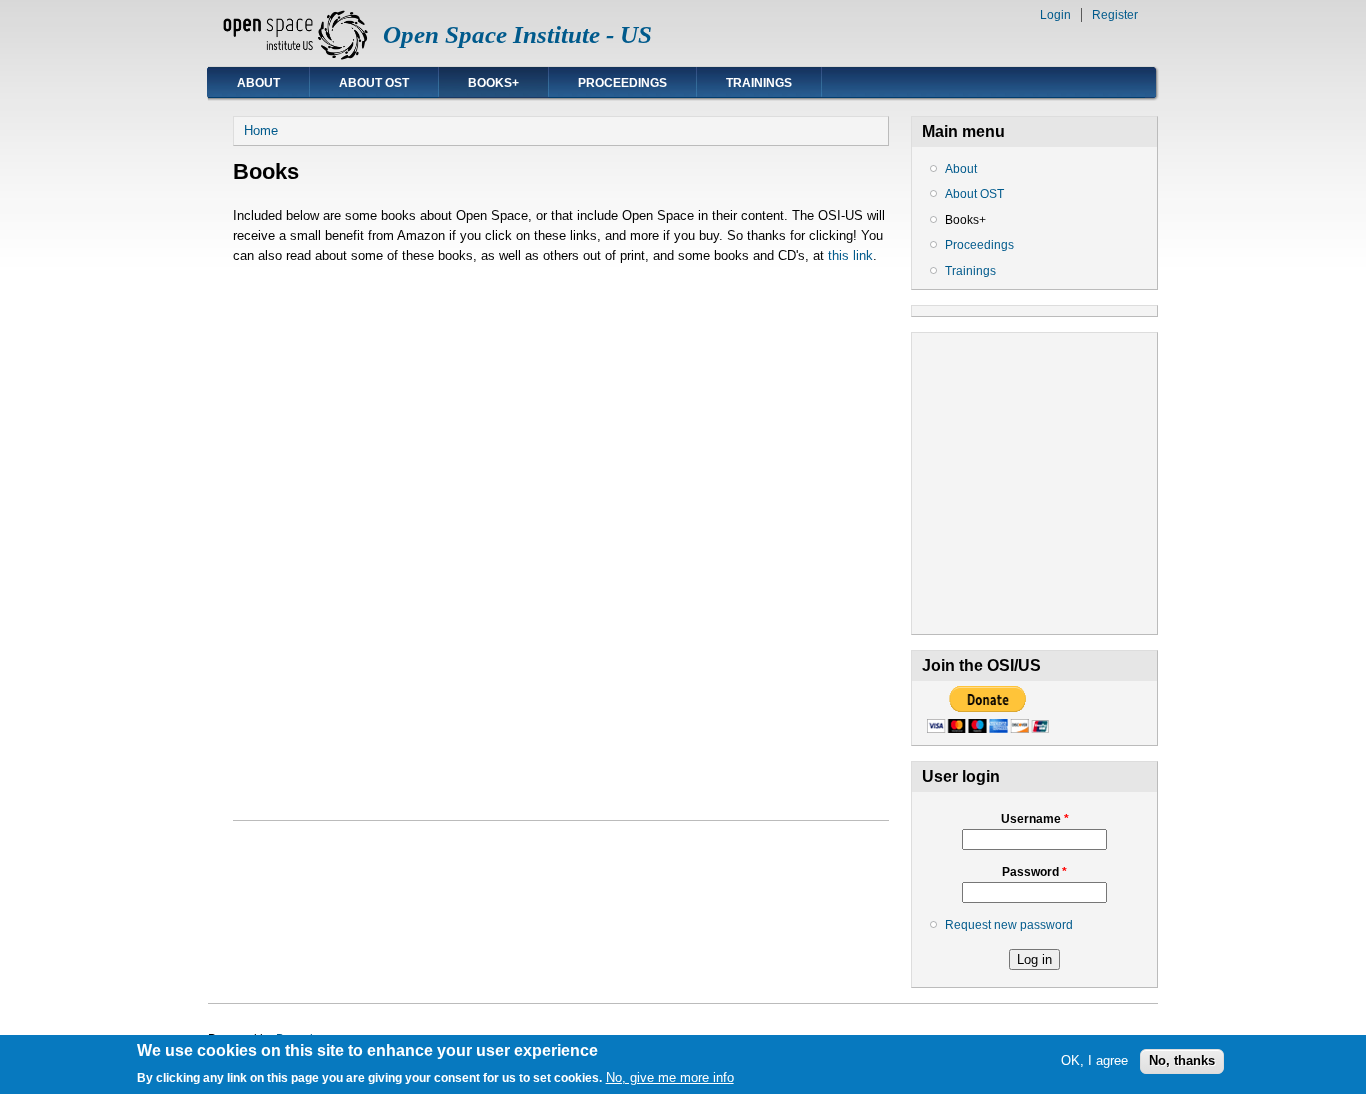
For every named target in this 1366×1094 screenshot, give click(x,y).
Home (261, 130)
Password (1034, 872)
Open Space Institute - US (517, 34)
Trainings (759, 83)
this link (850, 255)
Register (1115, 15)
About (258, 83)
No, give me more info (670, 1077)
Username (1035, 819)
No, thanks (1182, 1061)
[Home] (295, 55)
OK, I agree (1094, 1061)
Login (1055, 15)
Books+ (493, 83)
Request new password (1009, 925)
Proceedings (622, 83)
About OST (374, 83)
